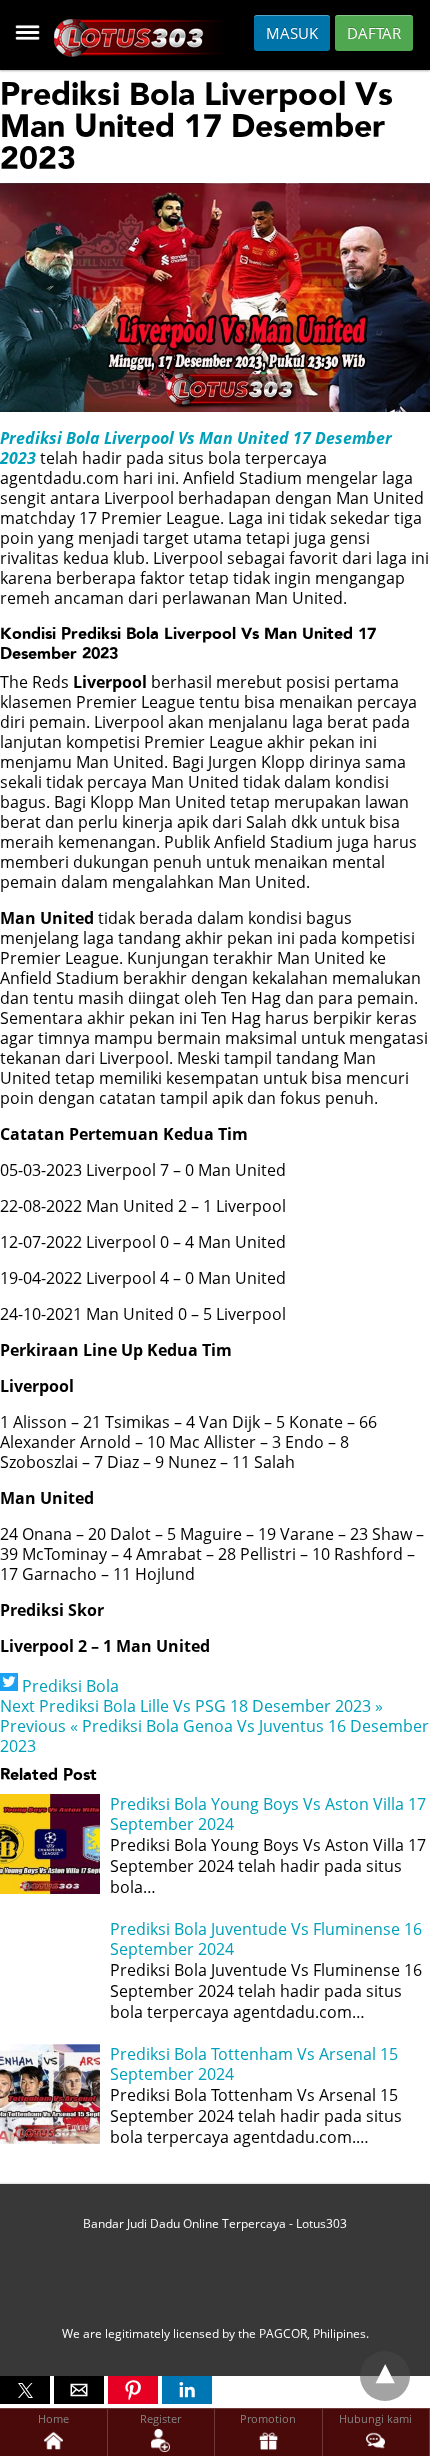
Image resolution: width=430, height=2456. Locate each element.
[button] (25, 2390)
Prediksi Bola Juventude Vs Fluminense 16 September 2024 (266, 1939)
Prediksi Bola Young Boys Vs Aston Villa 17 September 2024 (268, 1814)
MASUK (292, 33)
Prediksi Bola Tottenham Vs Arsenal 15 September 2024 (254, 2064)
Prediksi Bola (70, 1686)
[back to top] (385, 2376)
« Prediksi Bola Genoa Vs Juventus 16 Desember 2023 (214, 1736)
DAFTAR (374, 33)
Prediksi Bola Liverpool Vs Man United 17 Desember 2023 (196, 448)
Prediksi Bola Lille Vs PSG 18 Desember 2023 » (191, 1706)
